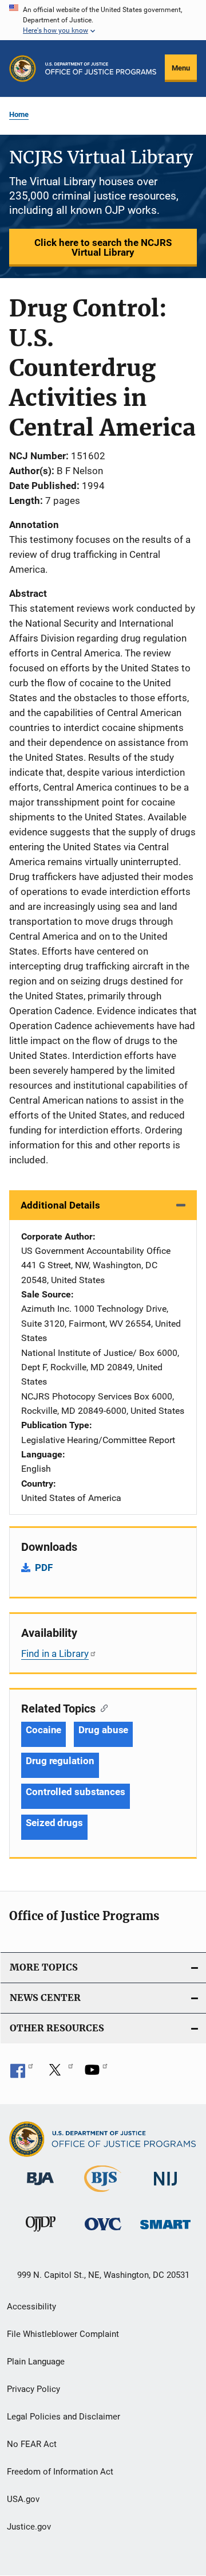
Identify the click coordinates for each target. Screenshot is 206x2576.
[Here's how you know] (103, 20)
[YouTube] (96, 2074)
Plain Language (36, 2362)
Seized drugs (54, 1823)
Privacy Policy (33, 2389)
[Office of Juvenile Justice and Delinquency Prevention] (41, 2234)
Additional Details (60, 1205)
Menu (181, 68)
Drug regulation (60, 1761)
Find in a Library (55, 1654)
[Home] (101, 69)
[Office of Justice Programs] (23, 69)
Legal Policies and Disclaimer (64, 2417)
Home (19, 114)
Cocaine (43, 1730)
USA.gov (23, 2499)
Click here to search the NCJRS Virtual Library (103, 247)
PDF (44, 1568)
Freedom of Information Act (60, 2472)
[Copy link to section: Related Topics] (102, 1707)
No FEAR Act (32, 2444)
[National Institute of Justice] (165, 2188)
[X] (59, 2074)
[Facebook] (22, 2074)
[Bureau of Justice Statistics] (103, 2194)
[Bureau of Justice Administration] (40, 2187)
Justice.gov (29, 2527)
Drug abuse (103, 1730)
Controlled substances (76, 1792)
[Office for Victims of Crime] (103, 2232)
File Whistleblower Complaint (63, 2334)
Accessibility (31, 2307)
